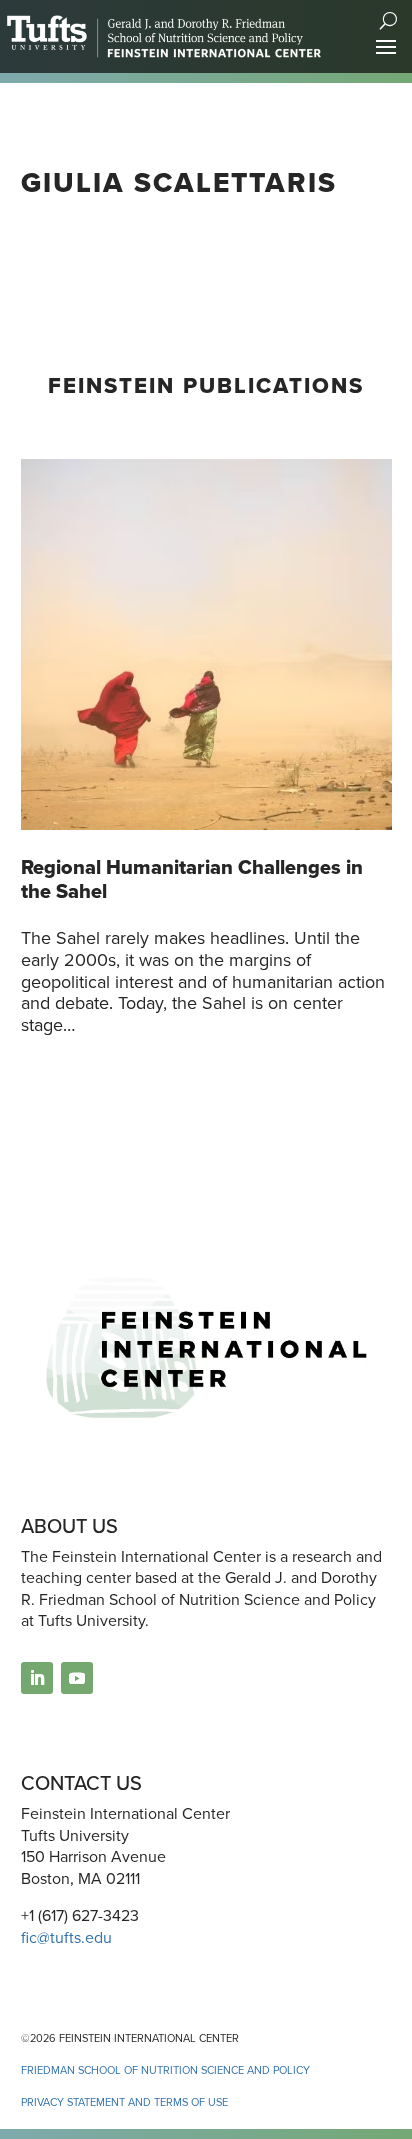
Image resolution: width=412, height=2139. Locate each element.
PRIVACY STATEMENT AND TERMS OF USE (124, 2102)
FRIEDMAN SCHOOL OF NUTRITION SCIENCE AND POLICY (165, 2070)
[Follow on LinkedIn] (37, 1678)
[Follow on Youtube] (77, 1678)
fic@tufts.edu (66, 1937)
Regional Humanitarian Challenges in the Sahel (192, 879)
